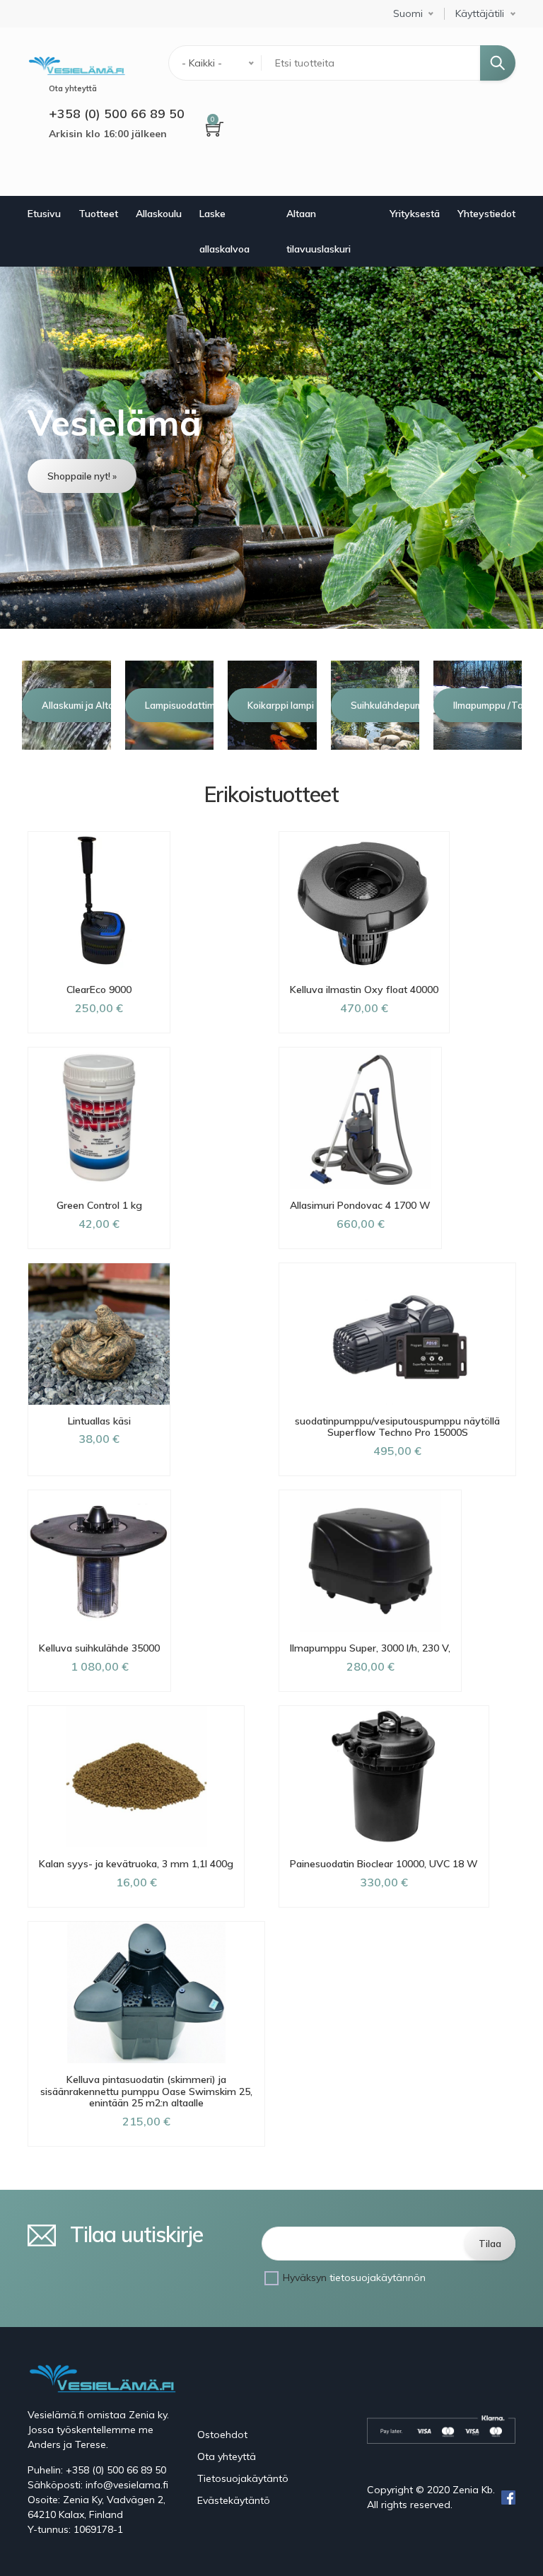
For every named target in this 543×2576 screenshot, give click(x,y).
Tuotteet (98, 214)
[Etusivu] (76, 64)
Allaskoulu (159, 214)
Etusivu (44, 214)
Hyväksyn (354, 2278)
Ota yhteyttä (227, 2456)
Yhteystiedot (486, 214)
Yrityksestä (415, 214)
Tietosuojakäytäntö (243, 2478)
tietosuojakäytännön (378, 2278)
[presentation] (20, 705)
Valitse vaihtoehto (99, 1487)
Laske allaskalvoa (224, 231)
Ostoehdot (222, 2435)
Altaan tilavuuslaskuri (319, 231)
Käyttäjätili (480, 14)
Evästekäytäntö (234, 2500)
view (271, 448)
